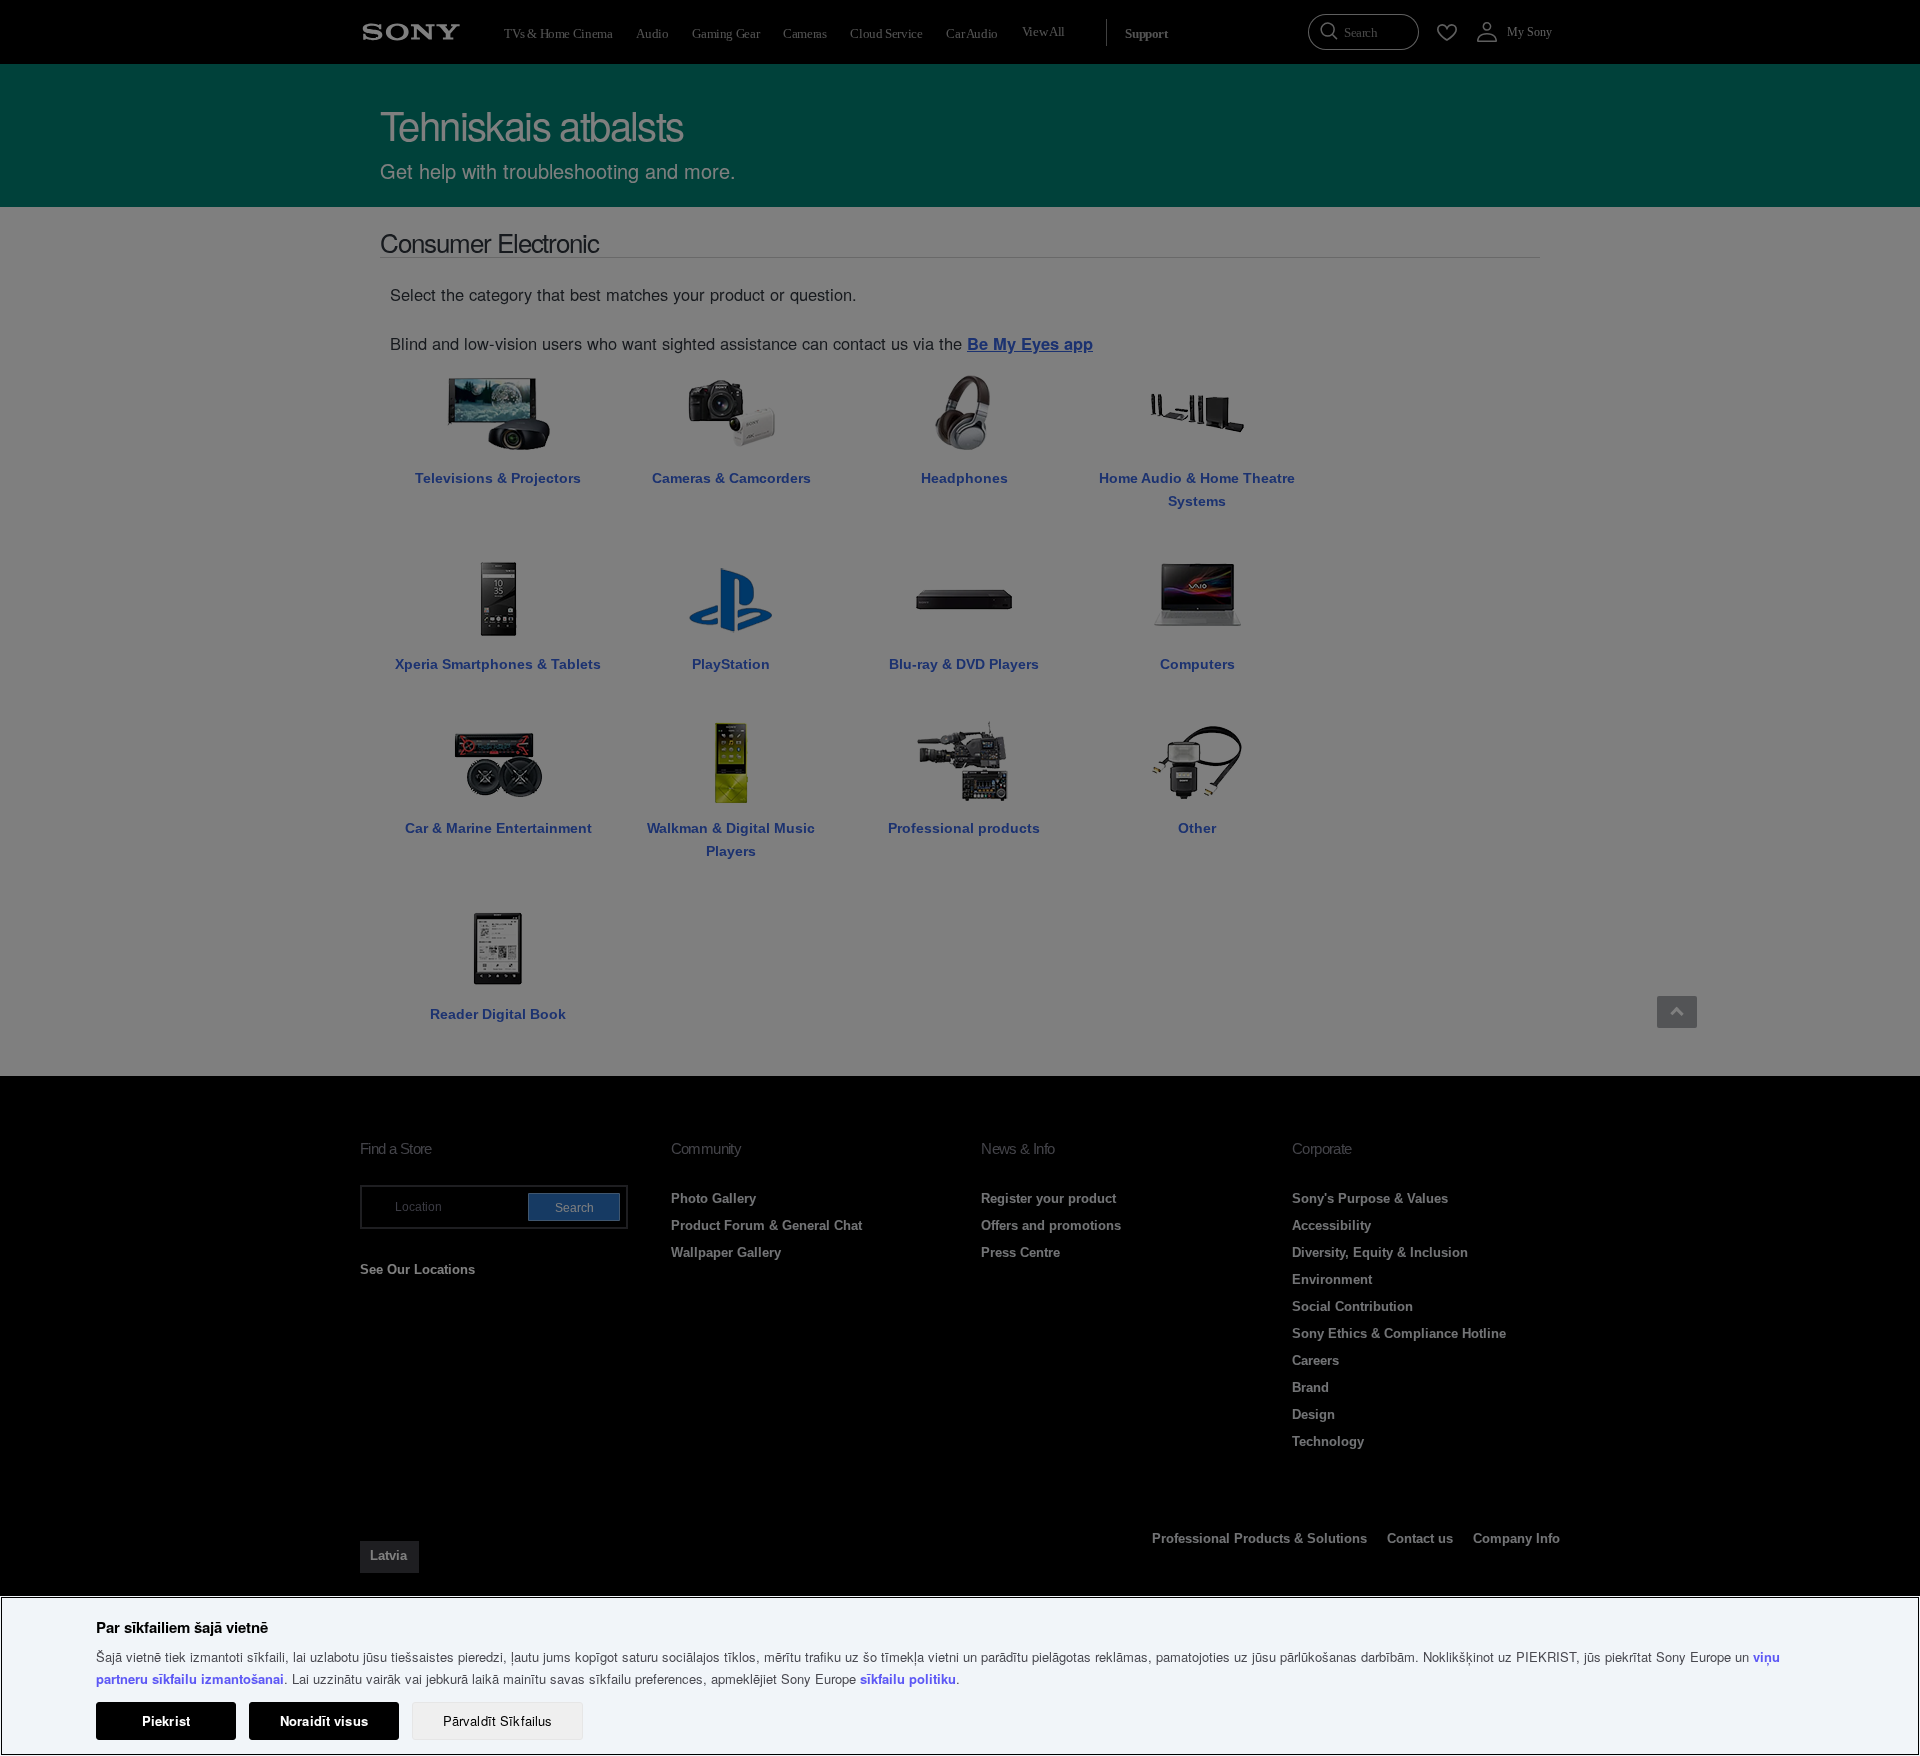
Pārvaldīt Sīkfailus (497, 1720)
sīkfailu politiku (908, 1678)
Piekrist (166, 1720)
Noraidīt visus (324, 1720)
